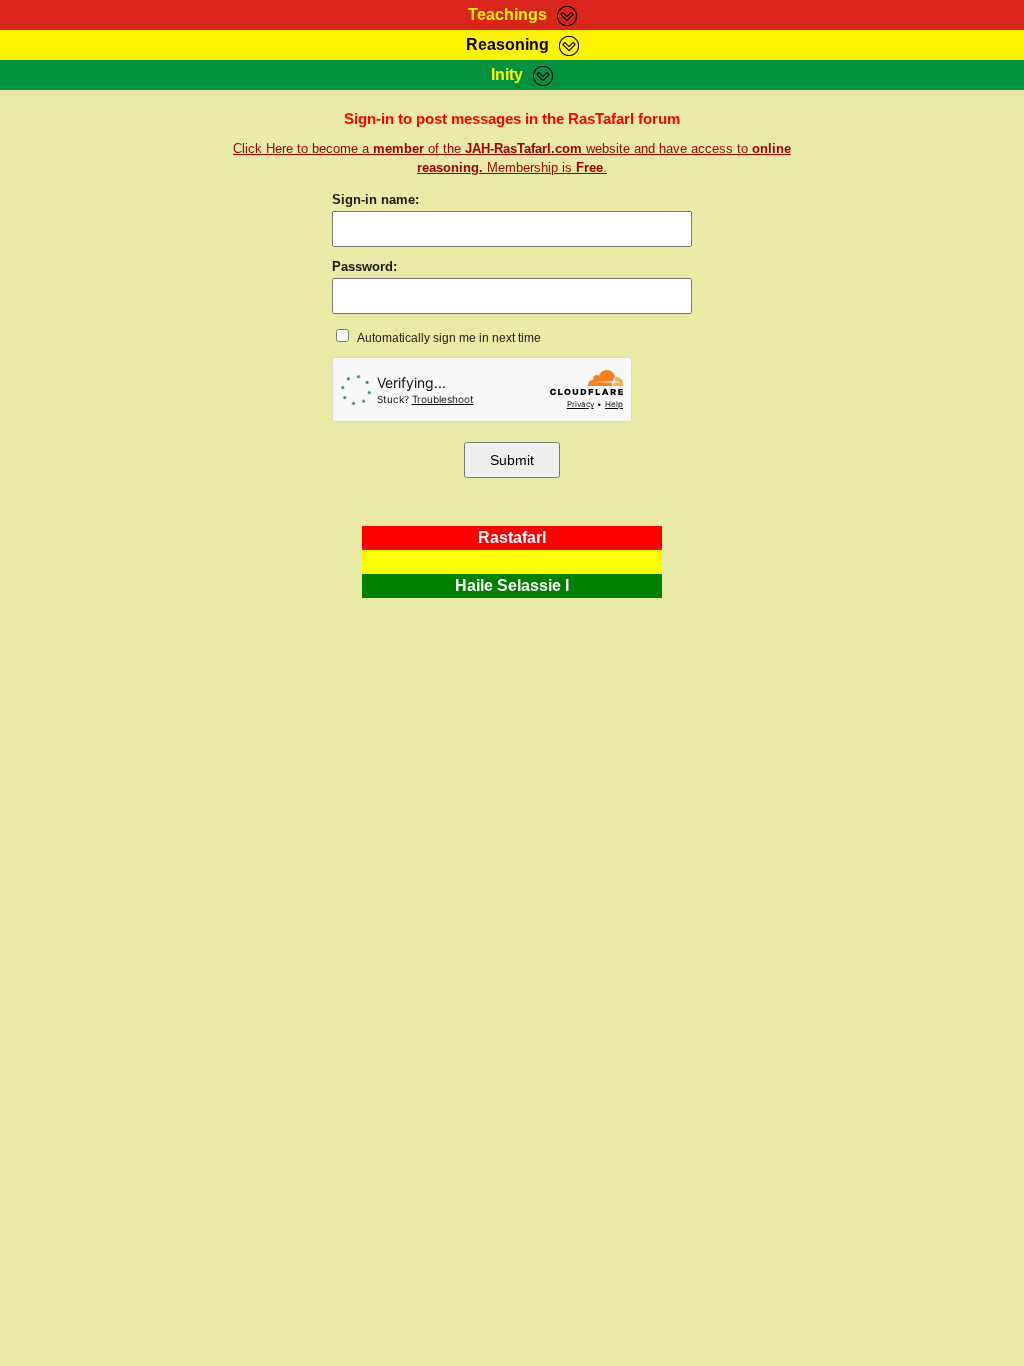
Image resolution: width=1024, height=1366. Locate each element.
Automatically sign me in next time (448, 338)
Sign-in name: (375, 199)
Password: (364, 266)
